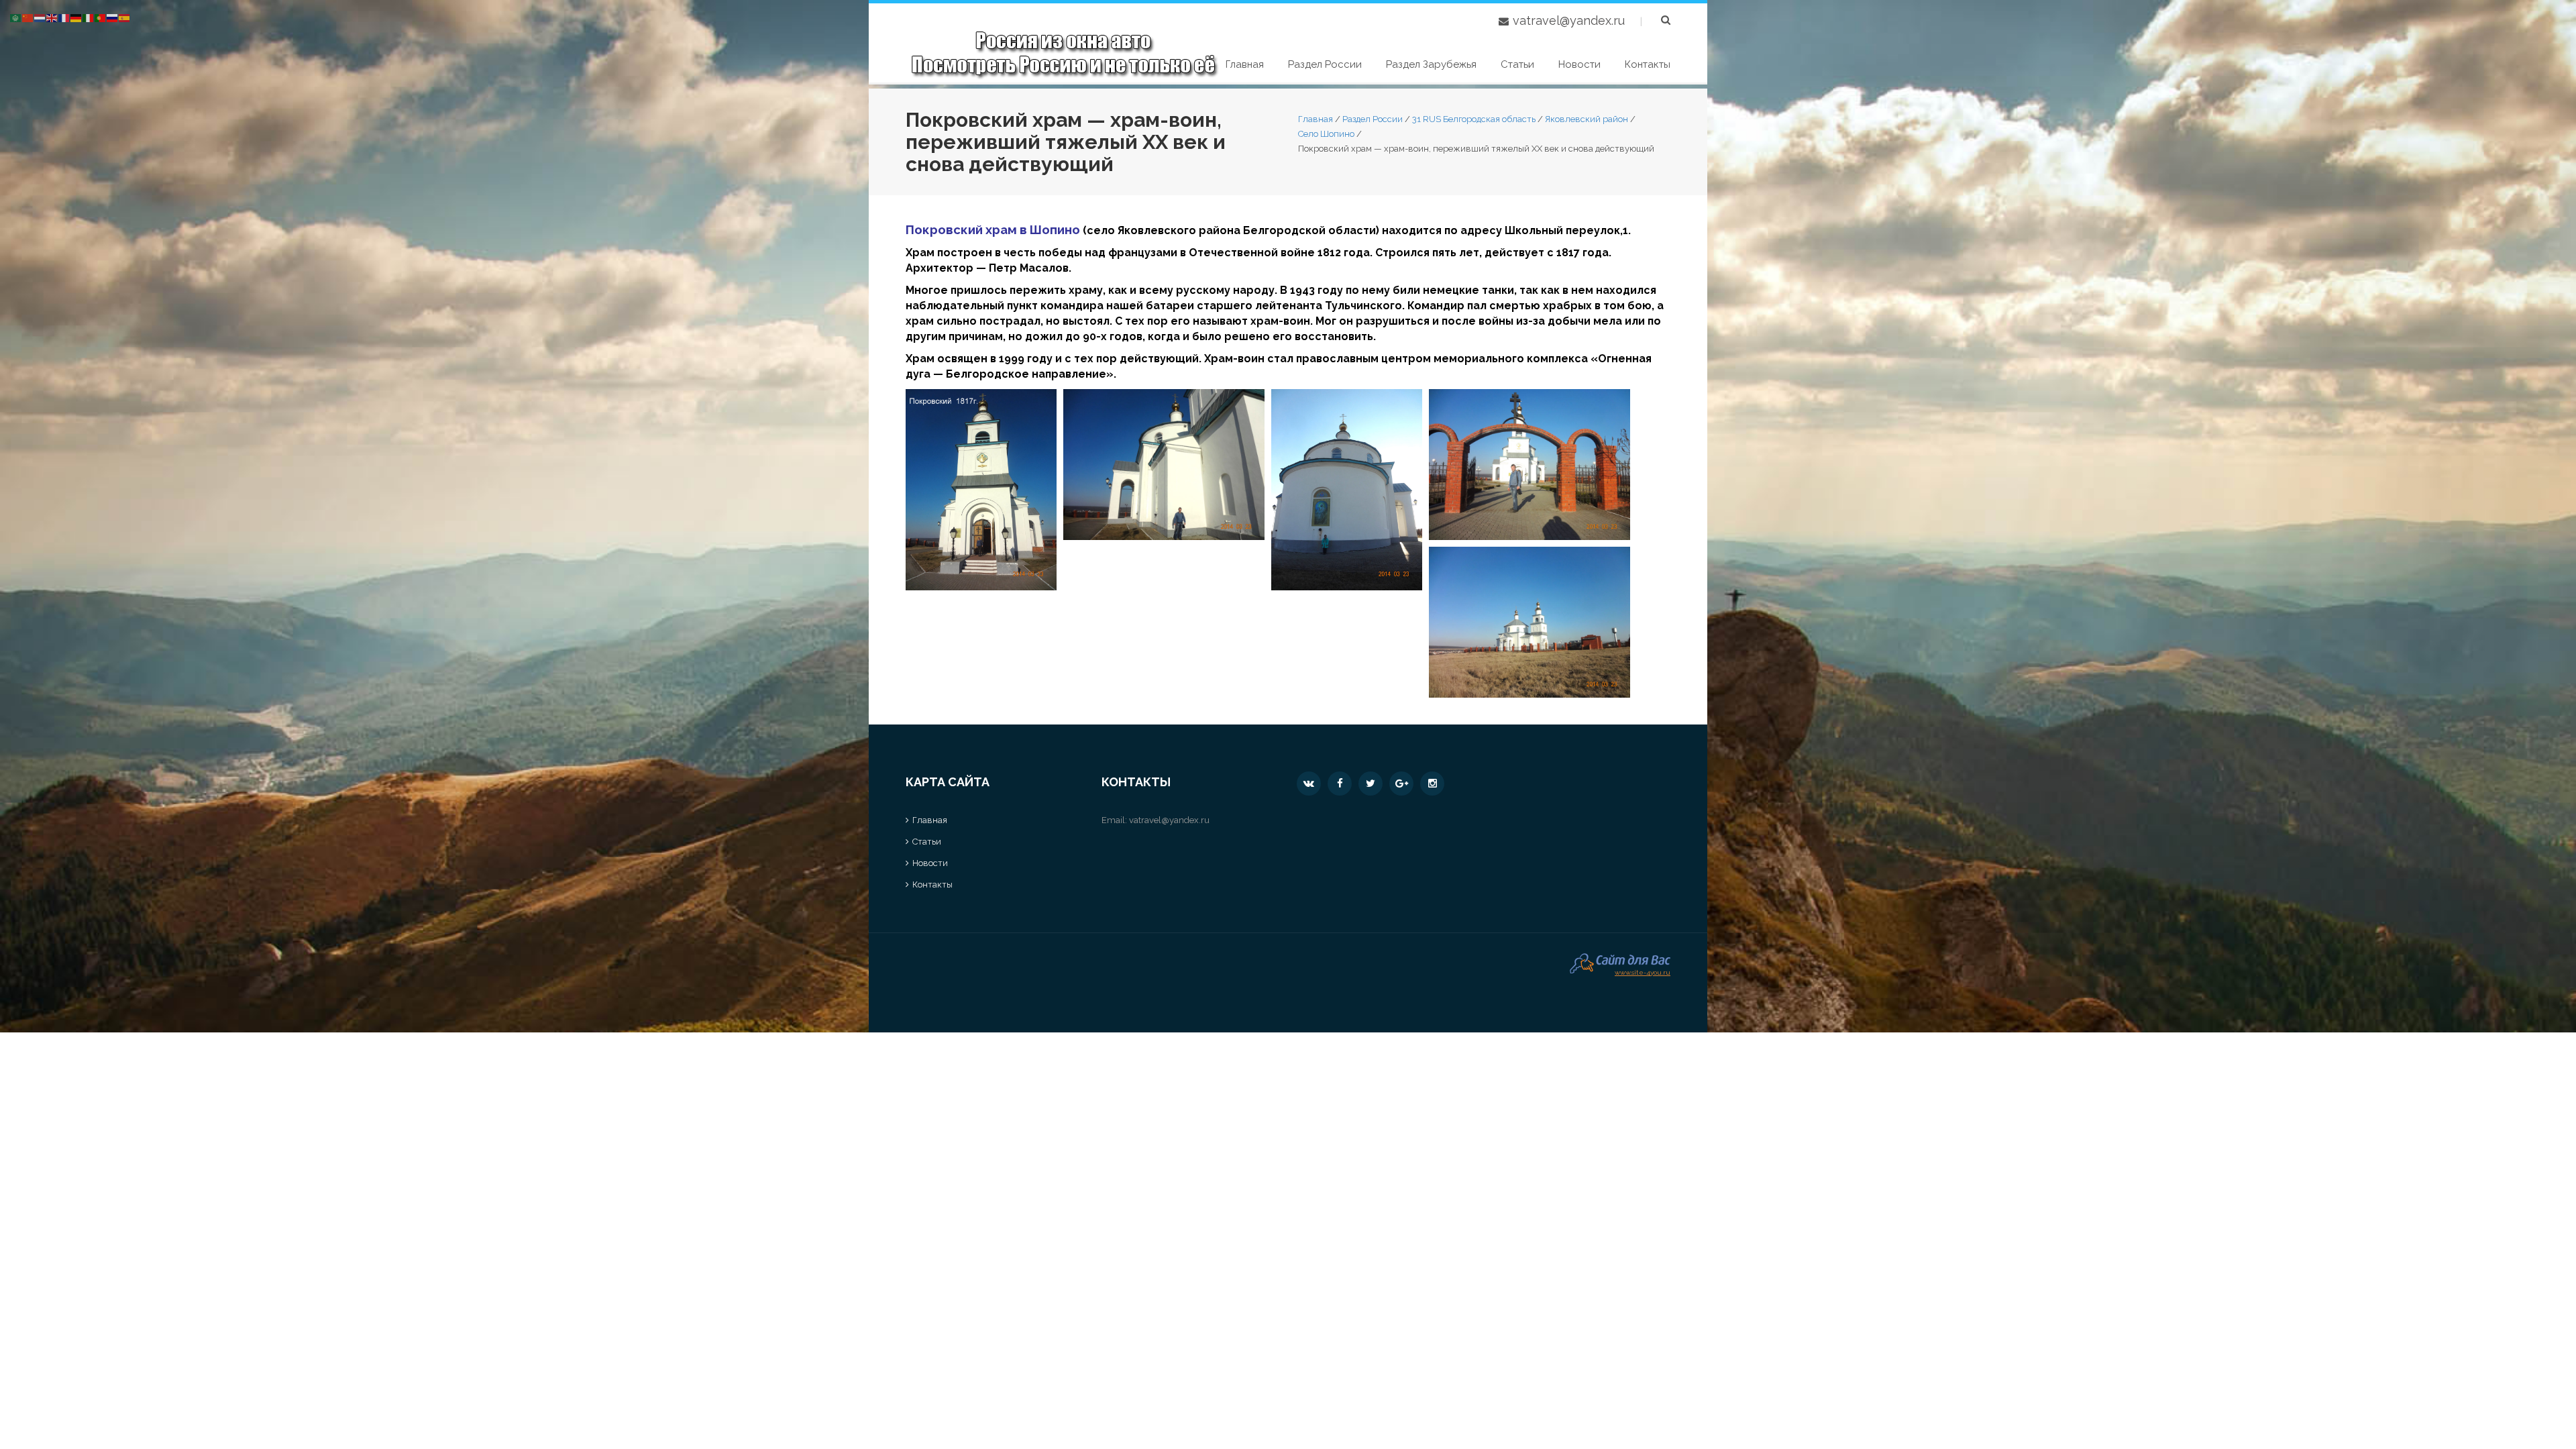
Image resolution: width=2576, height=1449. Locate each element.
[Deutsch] (76, 17)
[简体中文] (28, 17)
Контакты (1648, 64)
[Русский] (113, 17)
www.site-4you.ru (1643, 971)
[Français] (64, 17)
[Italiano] (89, 17)
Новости (1579, 64)
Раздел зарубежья (1431, 64)
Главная (1245, 64)
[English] (52, 17)
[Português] (101, 17)
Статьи (1517, 64)
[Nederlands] (40, 17)
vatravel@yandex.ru (1569, 20)
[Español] (125, 17)
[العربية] (16, 17)
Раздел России (1325, 64)
